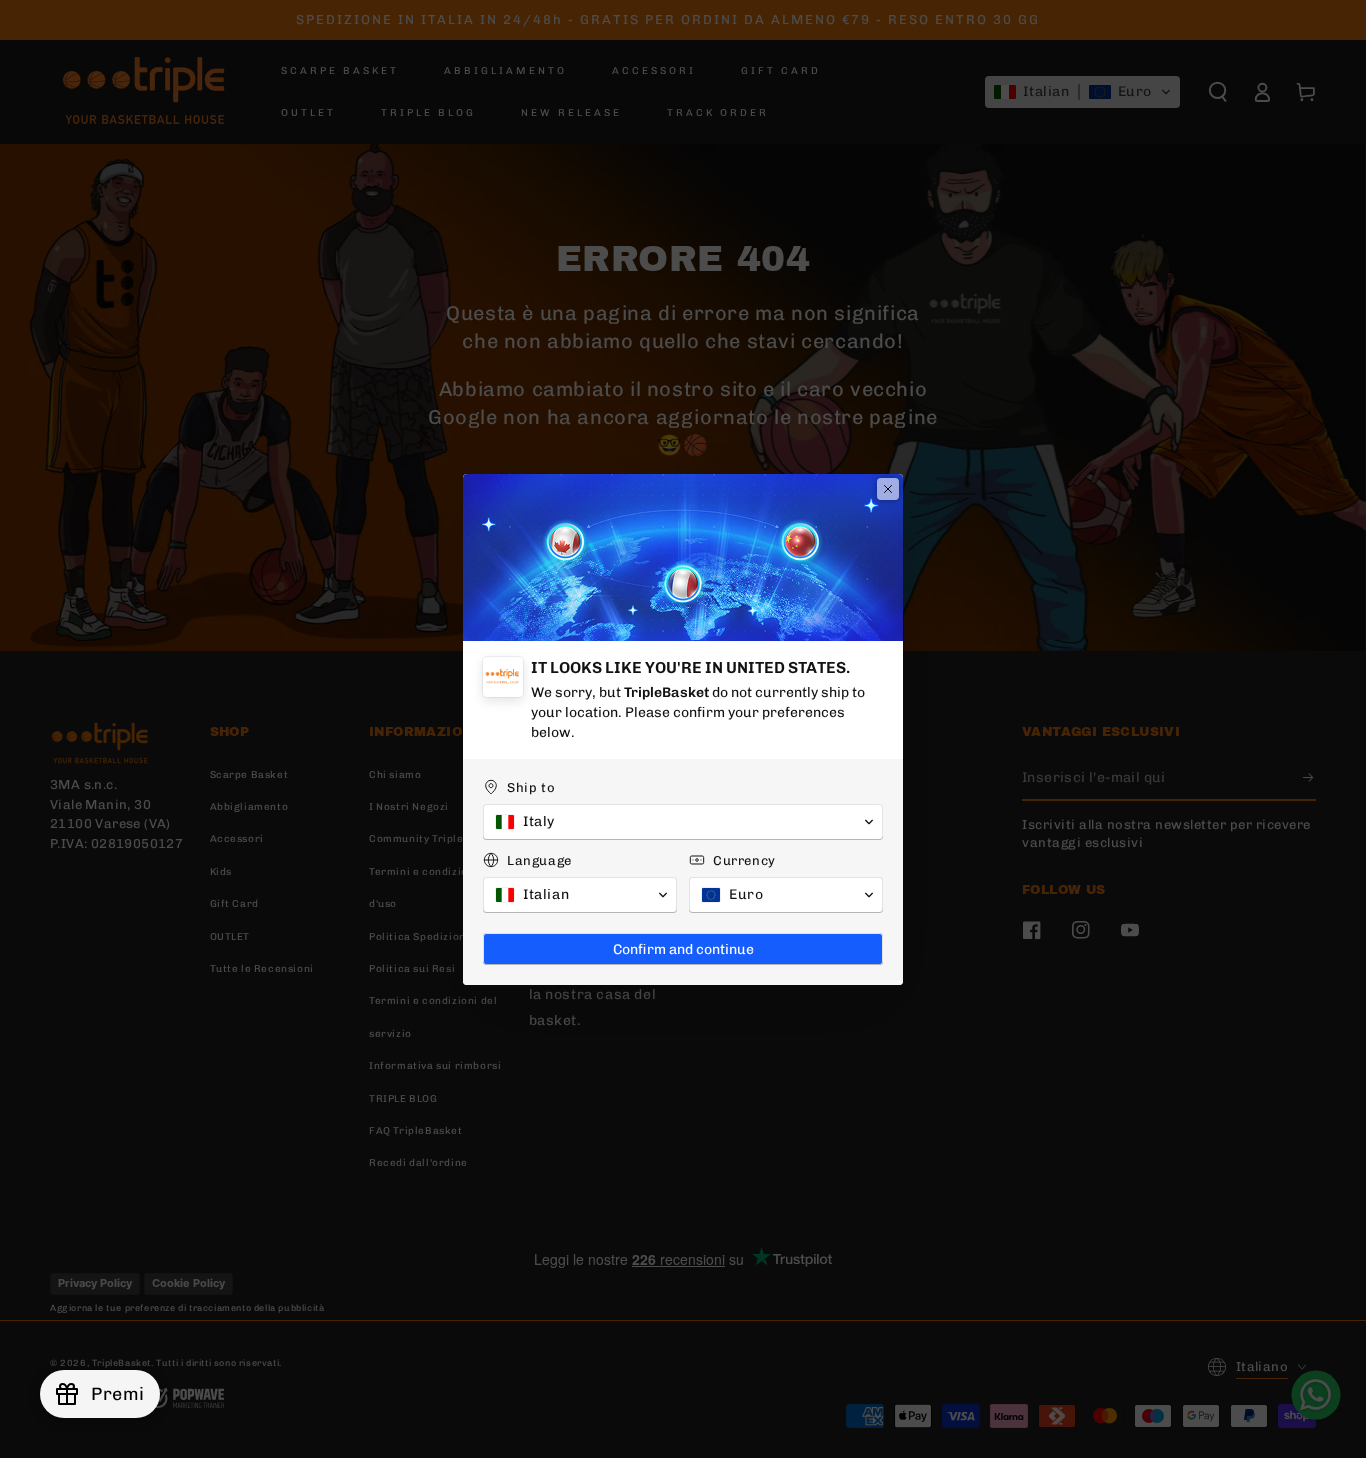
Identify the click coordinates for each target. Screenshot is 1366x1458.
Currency (744, 860)
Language (539, 860)
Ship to (531, 787)
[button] (683, 822)
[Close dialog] (888, 489)
